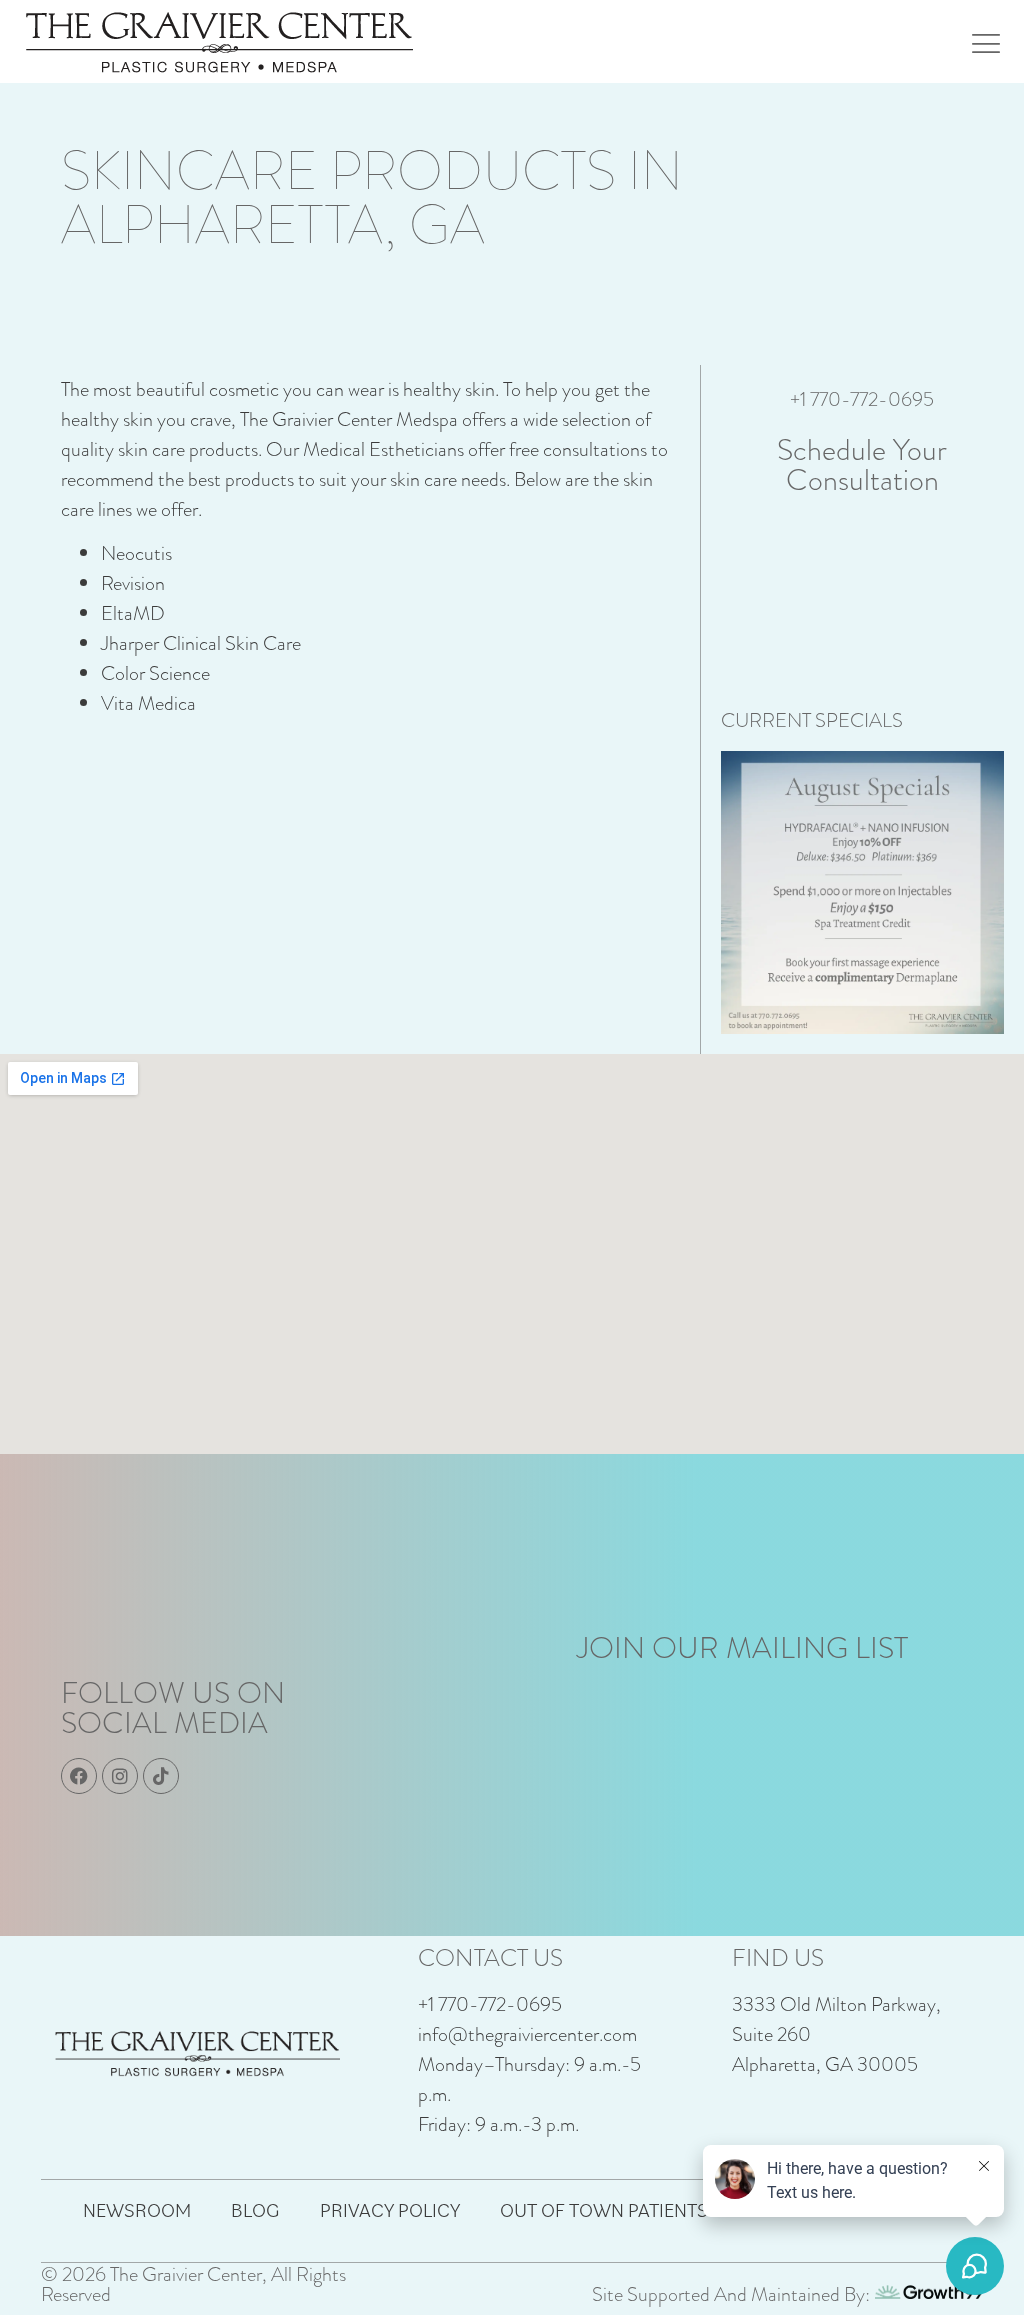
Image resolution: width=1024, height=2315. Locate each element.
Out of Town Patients (604, 2210)
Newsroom (137, 2210)
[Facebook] (79, 1776)
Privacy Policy (390, 2210)
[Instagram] (120, 1776)
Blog (255, 2210)
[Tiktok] (161, 1776)
